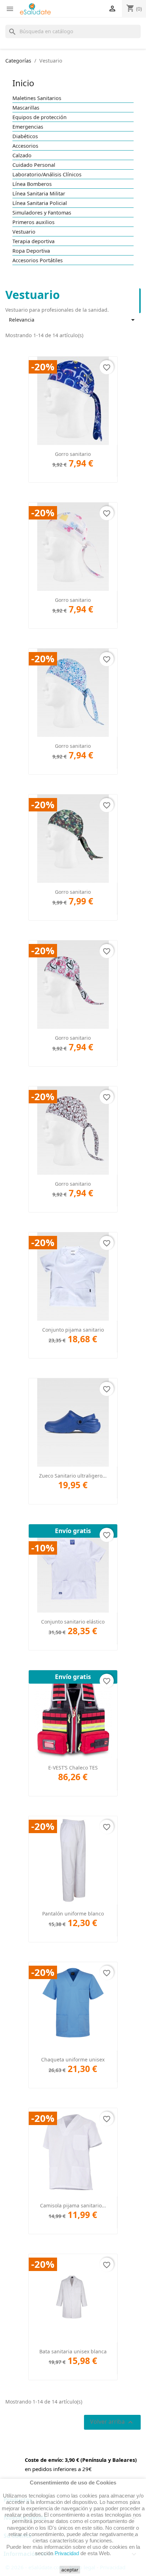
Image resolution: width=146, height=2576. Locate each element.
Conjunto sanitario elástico (73, 1622)
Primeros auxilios (33, 222)
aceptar (70, 2570)
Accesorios (25, 146)
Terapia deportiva (33, 241)
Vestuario (24, 232)
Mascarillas (26, 108)
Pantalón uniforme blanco (73, 1914)
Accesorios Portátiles (38, 260)
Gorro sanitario (73, 454)
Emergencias (28, 127)
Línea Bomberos (32, 184)
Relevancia (73, 320)
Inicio (23, 83)
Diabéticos (25, 136)
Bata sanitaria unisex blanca (73, 2351)
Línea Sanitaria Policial (40, 203)
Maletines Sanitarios (37, 98)
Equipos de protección (40, 117)
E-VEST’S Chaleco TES (73, 1768)
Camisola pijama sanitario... (73, 2205)
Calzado (22, 156)
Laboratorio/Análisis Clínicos (47, 175)
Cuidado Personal (34, 165)
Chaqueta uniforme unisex (73, 2059)
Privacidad (67, 2553)
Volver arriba (112, 2422)
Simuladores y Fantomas (42, 213)
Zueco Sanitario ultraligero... (73, 1476)
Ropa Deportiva (31, 251)
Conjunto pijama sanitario (73, 1330)
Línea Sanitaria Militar (39, 194)
